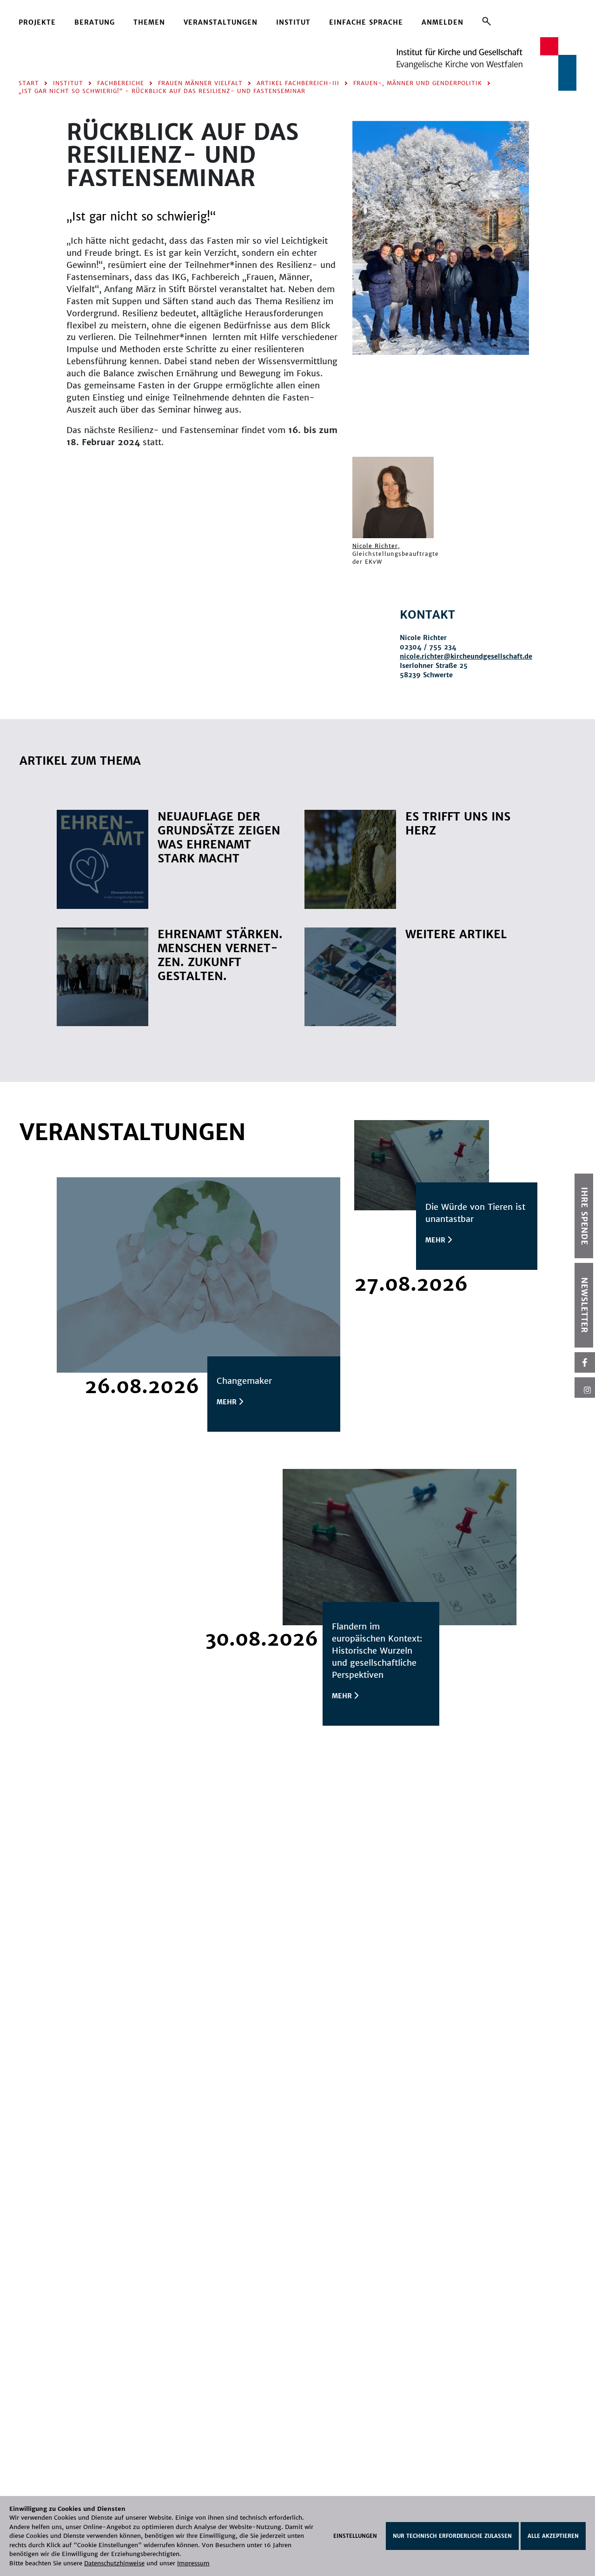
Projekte (37, 22)
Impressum (193, 2563)
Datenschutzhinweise (114, 2563)
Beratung (95, 22)
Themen (149, 22)
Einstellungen (355, 2536)
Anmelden (443, 22)
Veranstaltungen (221, 22)
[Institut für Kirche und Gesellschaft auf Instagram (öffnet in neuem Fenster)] (585, 1388)
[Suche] (486, 21)
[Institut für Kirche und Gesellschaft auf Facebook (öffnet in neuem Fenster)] (585, 1362)
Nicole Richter (375, 546)
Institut (293, 22)
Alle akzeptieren (553, 2536)
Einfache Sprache (366, 22)
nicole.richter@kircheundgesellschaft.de (466, 656)
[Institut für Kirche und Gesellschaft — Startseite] (486, 63)
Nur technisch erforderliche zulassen (452, 2536)
